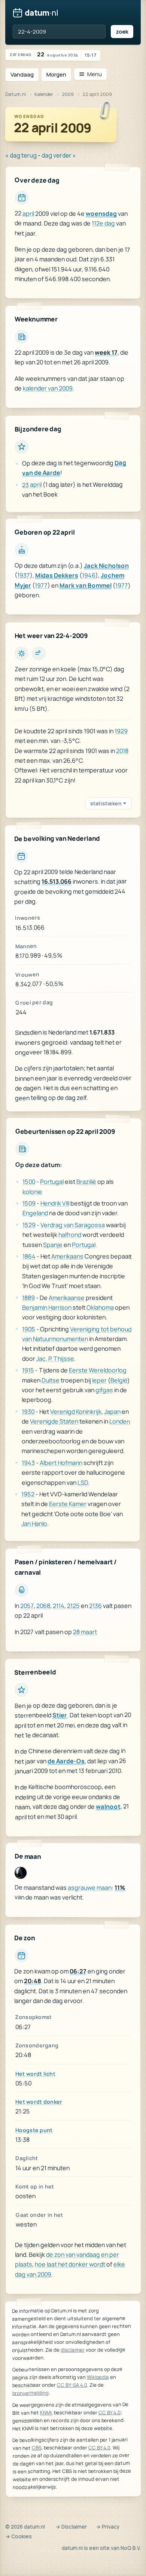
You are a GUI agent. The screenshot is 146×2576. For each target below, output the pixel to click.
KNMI (46, 2412)
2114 (59, 1606)
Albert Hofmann (61, 1463)
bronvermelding (31, 2393)
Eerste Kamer (68, 1504)
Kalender (44, 94)
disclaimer (73, 2350)
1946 (89, 576)
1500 (29, 1182)
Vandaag (22, 74)
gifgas (104, 1390)
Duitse (50, 1380)
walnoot (108, 1806)
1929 (121, 731)
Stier (60, 1715)
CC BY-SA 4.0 (72, 2385)
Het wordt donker (39, 2102)
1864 (29, 1256)
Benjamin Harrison (47, 1307)
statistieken (106, 803)
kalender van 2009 (48, 388)
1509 (29, 1203)
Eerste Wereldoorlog (98, 1371)
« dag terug (21, 155)
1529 (29, 1225)
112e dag (103, 224)
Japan (112, 1412)
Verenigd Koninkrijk (76, 1412)
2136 (95, 1606)
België (118, 1380)
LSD (83, 1483)
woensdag (101, 214)
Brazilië (86, 1182)
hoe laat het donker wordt (70, 2264)
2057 (27, 1606)
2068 (43, 1606)
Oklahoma (100, 1307)
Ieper (99, 1380)
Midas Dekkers (57, 575)
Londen (120, 1422)
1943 (28, 1463)
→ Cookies (19, 2536)
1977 (41, 585)
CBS (37, 2448)
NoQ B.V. (131, 2548)
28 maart (85, 1631)
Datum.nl (16, 94)
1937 (24, 575)
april (28, 214)
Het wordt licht (35, 2074)
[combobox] (59, 32)
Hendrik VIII (55, 1203)
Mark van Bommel (86, 585)
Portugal (52, 1182)
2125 (73, 1606)
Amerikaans (67, 1256)
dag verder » (59, 155)
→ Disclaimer (71, 2527)
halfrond (70, 1235)
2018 (122, 750)
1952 (28, 1494)
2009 (68, 94)
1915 (28, 1370)
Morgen (56, 74)
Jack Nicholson (106, 566)
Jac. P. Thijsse (55, 1359)
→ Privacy (108, 2527)
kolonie (32, 1191)
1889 (28, 1297)
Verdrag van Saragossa (73, 1225)
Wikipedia (98, 2377)
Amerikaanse (67, 1298)
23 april (32, 485)
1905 (29, 1329)
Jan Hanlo (34, 1524)
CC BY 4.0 (109, 2412)
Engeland (35, 1213)
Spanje (53, 1245)
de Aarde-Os (66, 1761)
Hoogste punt (34, 2130)
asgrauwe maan (90, 1888)
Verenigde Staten (54, 1421)
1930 (28, 1412)
